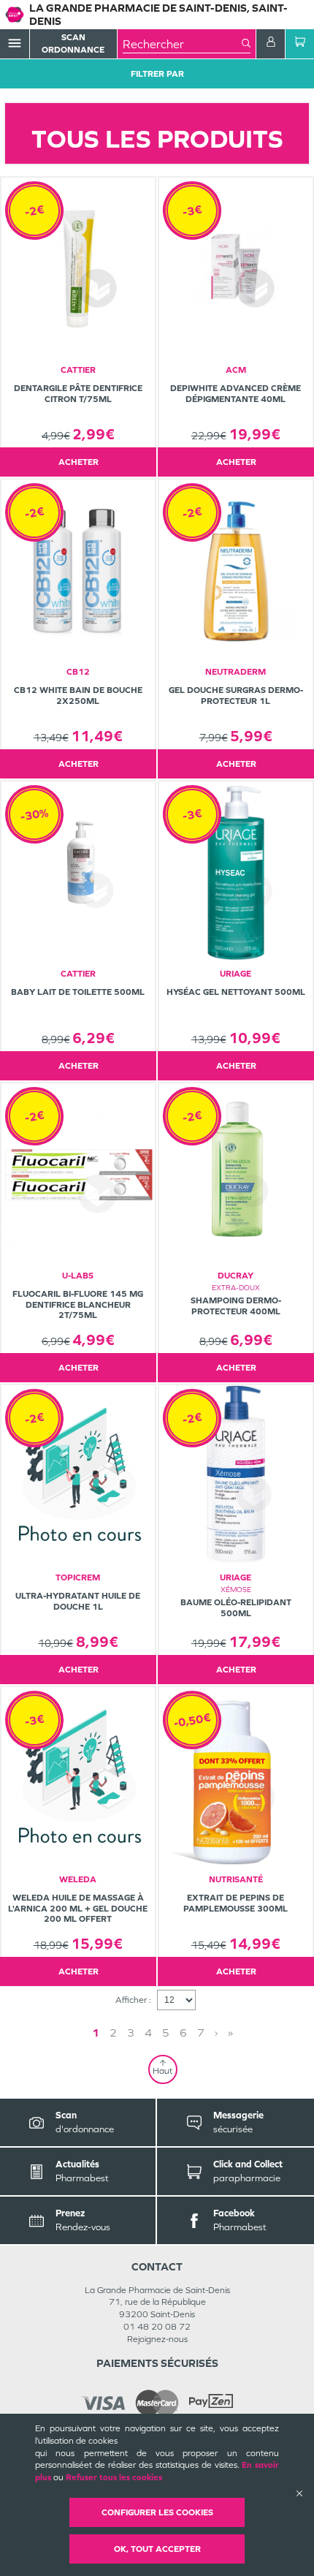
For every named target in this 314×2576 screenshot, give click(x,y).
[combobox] (182, 44)
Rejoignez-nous (157, 2339)
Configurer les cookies (157, 2512)
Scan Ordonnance (73, 43)
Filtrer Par (157, 74)
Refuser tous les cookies (114, 2477)
